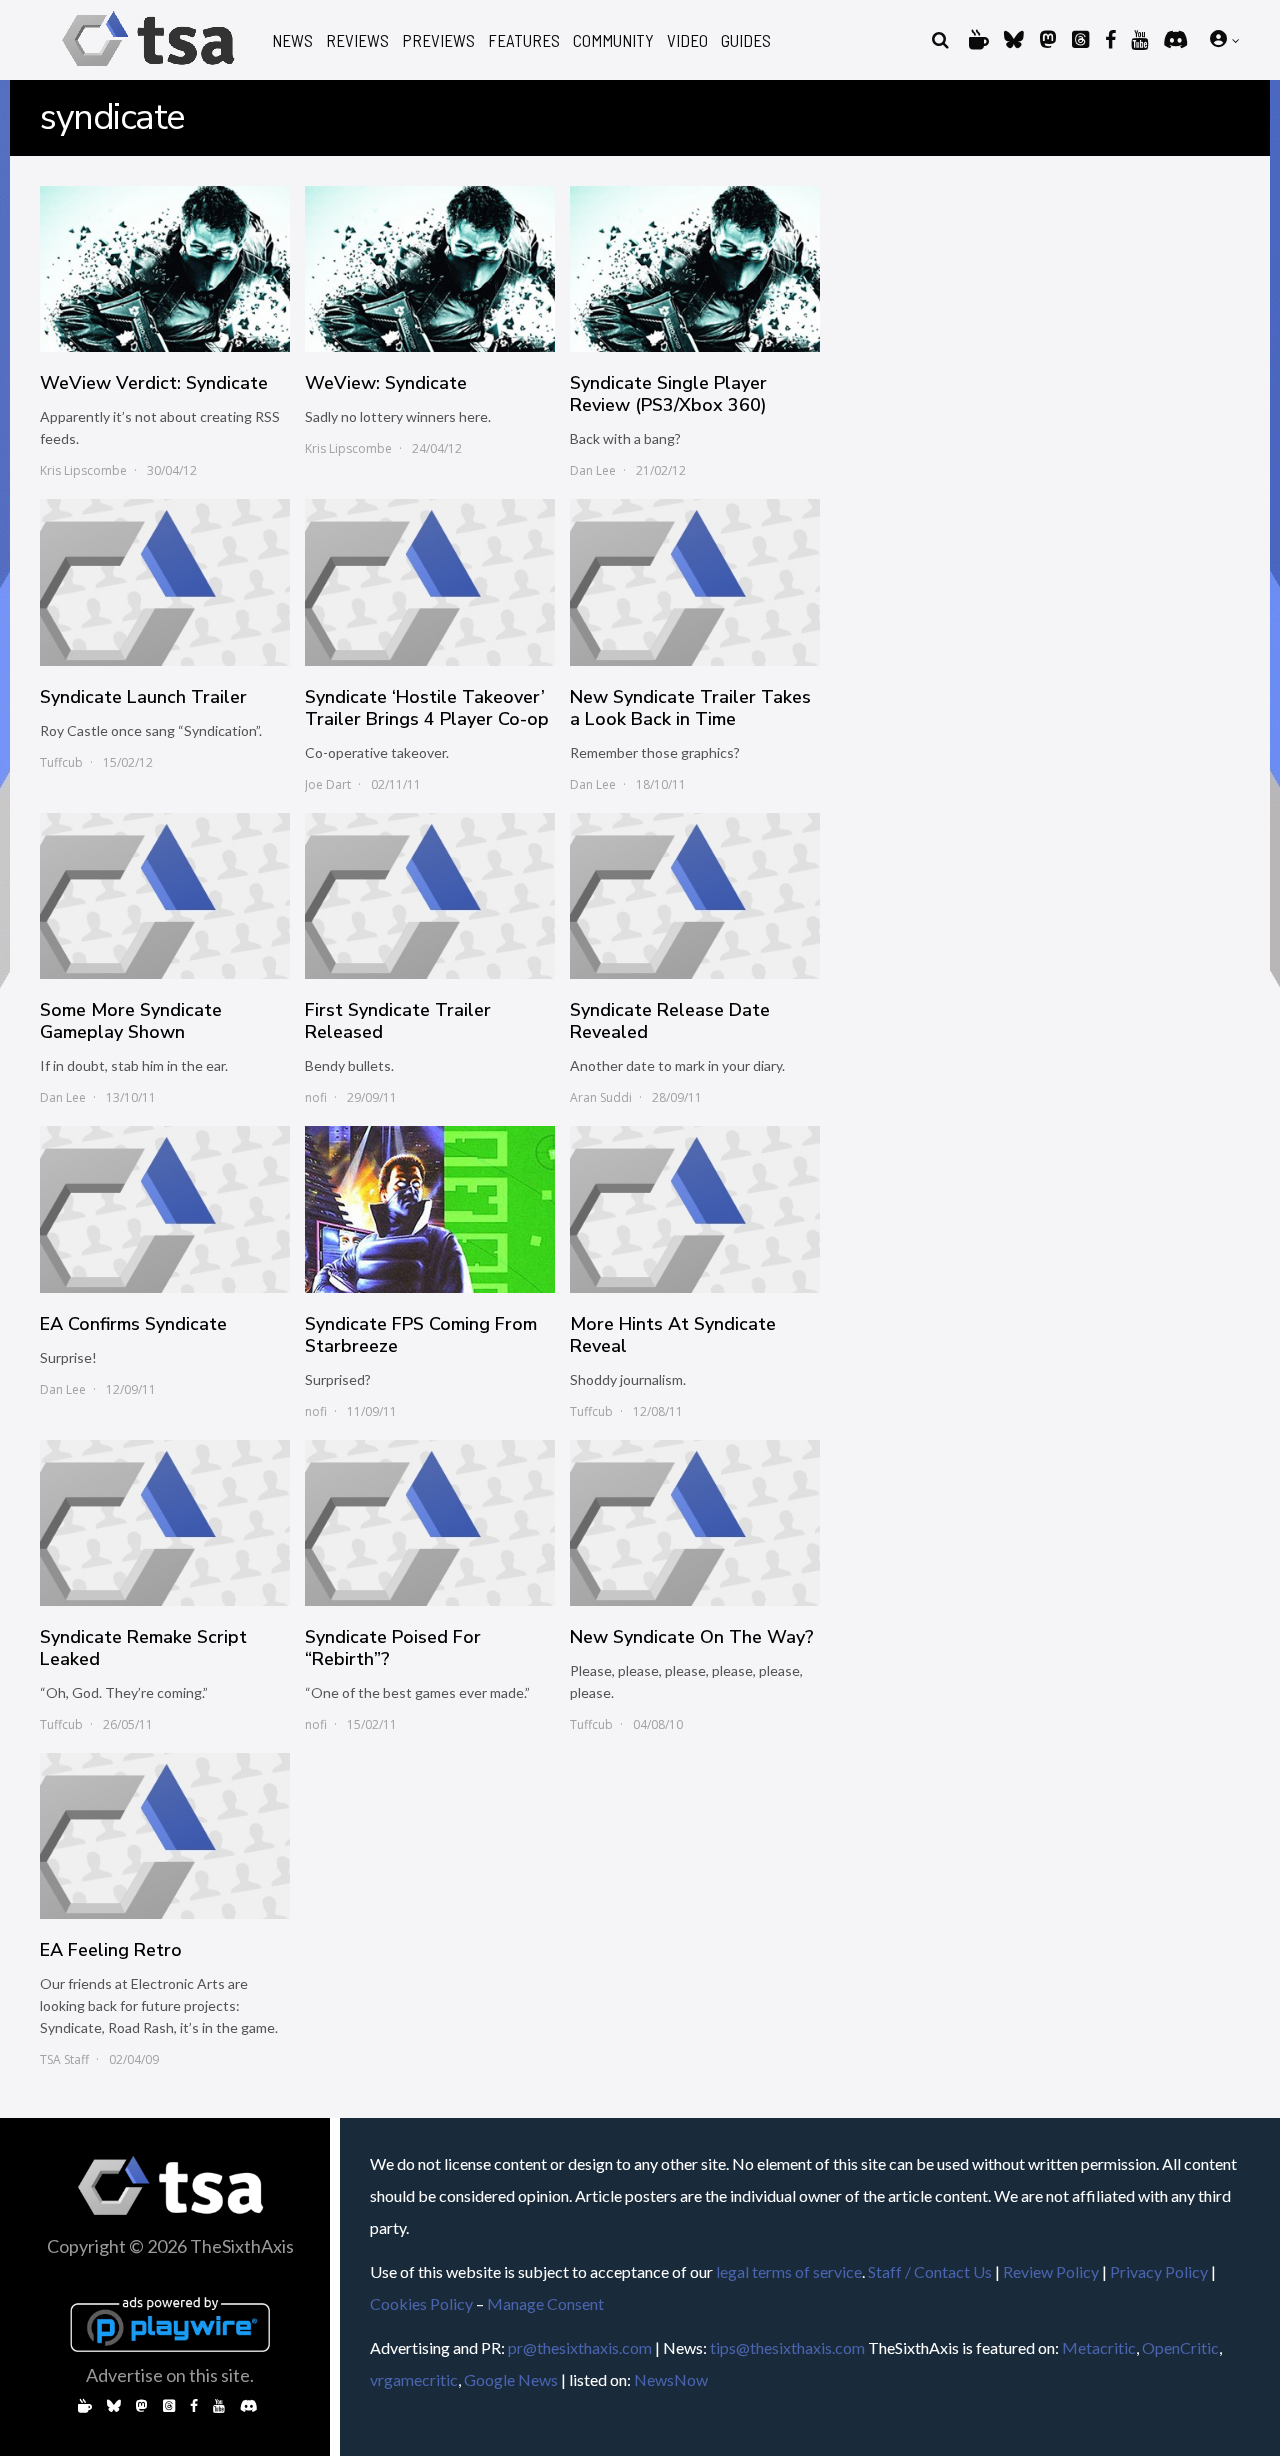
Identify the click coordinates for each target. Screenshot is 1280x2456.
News (292, 40)
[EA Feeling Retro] (165, 1836)
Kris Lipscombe (83, 470)
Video (687, 40)
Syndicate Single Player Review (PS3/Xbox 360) (668, 394)
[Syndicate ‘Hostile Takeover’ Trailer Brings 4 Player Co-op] (430, 582)
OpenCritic (1180, 2347)
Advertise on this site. (170, 2375)
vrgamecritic (414, 2379)
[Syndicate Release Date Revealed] (695, 896)
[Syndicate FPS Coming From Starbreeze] (430, 1209)
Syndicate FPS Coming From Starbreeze (421, 1335)
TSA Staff (64, 2059)
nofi (316, 1097)
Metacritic (1099, 2347)
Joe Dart (328, 784)
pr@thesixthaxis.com (580, 2347)
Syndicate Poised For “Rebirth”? (393, 1648)
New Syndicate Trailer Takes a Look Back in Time (690, 708)
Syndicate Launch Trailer (143, 697)
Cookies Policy (421, 2303)
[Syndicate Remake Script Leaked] (165, 1523)
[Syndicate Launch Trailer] (165, 582)
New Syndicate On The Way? (692, 1637)
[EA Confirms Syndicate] (165, 1209)
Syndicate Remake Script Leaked (143, 1648)
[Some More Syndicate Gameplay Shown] (165, 896)
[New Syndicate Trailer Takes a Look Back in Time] (695, 582)
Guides (746, 40)
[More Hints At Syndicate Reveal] (695, 1209)
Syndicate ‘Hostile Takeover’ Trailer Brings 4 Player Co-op (427, 708)
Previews (438, 40)
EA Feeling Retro (111, 1950)
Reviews (357, 40)
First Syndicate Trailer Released (398, 1021)
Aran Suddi (601, 1097)
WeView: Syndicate (386, 383)
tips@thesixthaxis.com (787, 2347)
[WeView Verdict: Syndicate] (165, 269)
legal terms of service (789, 2271)
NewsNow (671, 2379)
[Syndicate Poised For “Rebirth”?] (430, 1523)
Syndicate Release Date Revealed (670, 1021)
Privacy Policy (1159, 2271)
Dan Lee (593, 470)
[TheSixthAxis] (148, 69)
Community (613, 40)
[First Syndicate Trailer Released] (430, 896)
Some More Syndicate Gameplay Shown (131, 1021)
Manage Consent (545, 2303)
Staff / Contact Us (930, 2271)
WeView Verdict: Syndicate (154, 383)
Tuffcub (61, 762)
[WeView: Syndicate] (430, 269)
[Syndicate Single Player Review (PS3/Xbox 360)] (695, 269)
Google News (511, 2379)
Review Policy (1051, 2271)
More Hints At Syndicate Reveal (673, 1335)
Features (524, 40)
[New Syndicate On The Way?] (695, 1523)
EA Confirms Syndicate (133, 1324)
